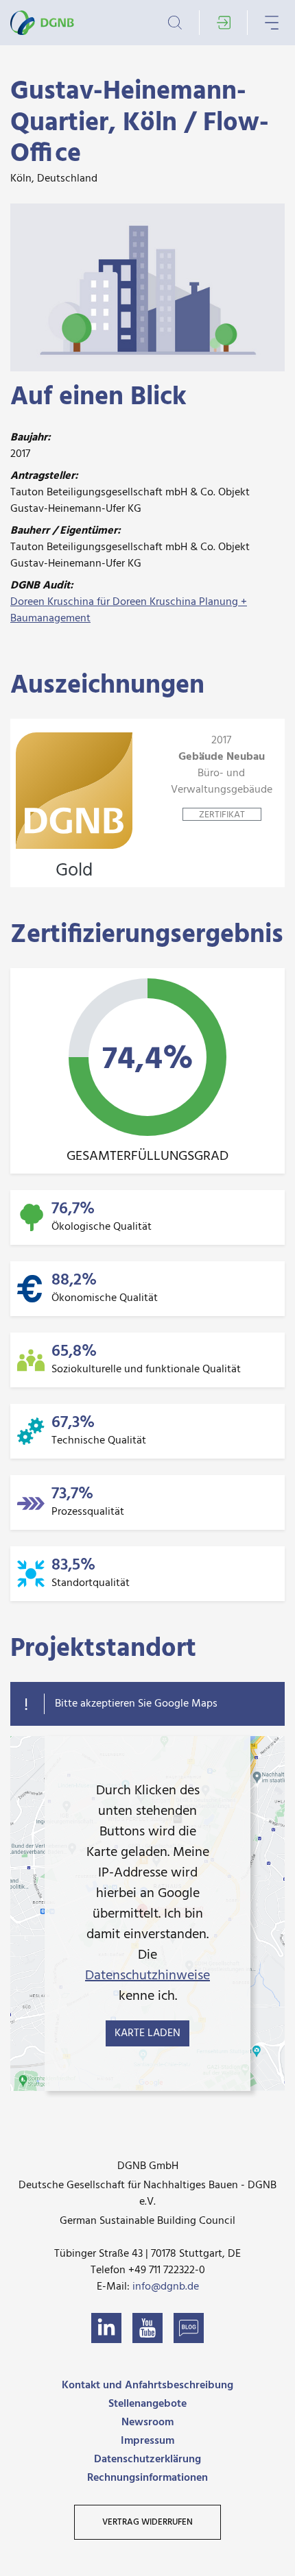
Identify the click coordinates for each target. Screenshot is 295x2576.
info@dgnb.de (166, 2287)
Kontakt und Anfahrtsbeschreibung (147, 2386)
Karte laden (147, 2033)
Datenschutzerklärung (147, 2460)
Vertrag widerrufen (147, 2522)
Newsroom (147, 2423)
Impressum (147, 2441)
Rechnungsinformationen (147, 2478)
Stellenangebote (147, 2404)
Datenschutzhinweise (147, 1976)
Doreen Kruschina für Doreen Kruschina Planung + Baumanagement (129, 610)
